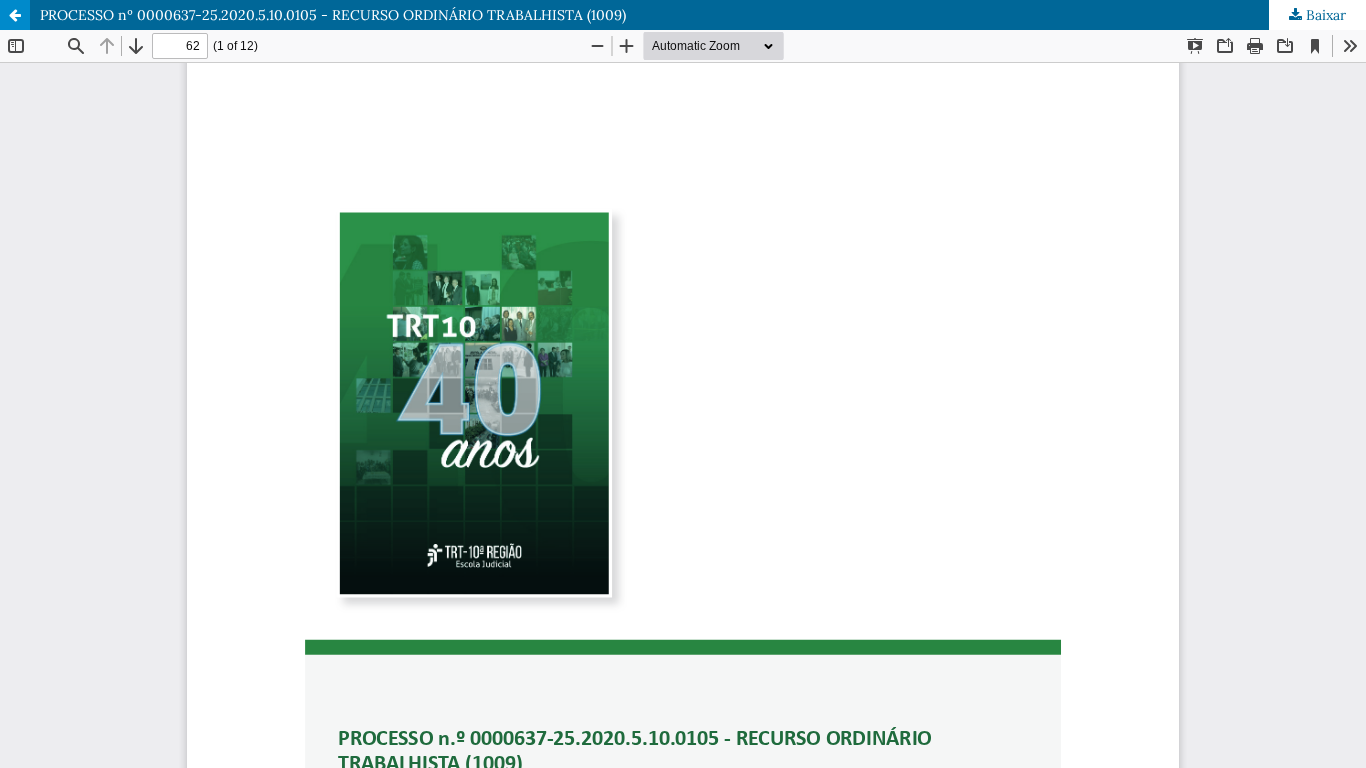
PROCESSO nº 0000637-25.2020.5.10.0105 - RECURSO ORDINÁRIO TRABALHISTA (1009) (333, 15)
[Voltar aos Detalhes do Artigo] (15, 15)
